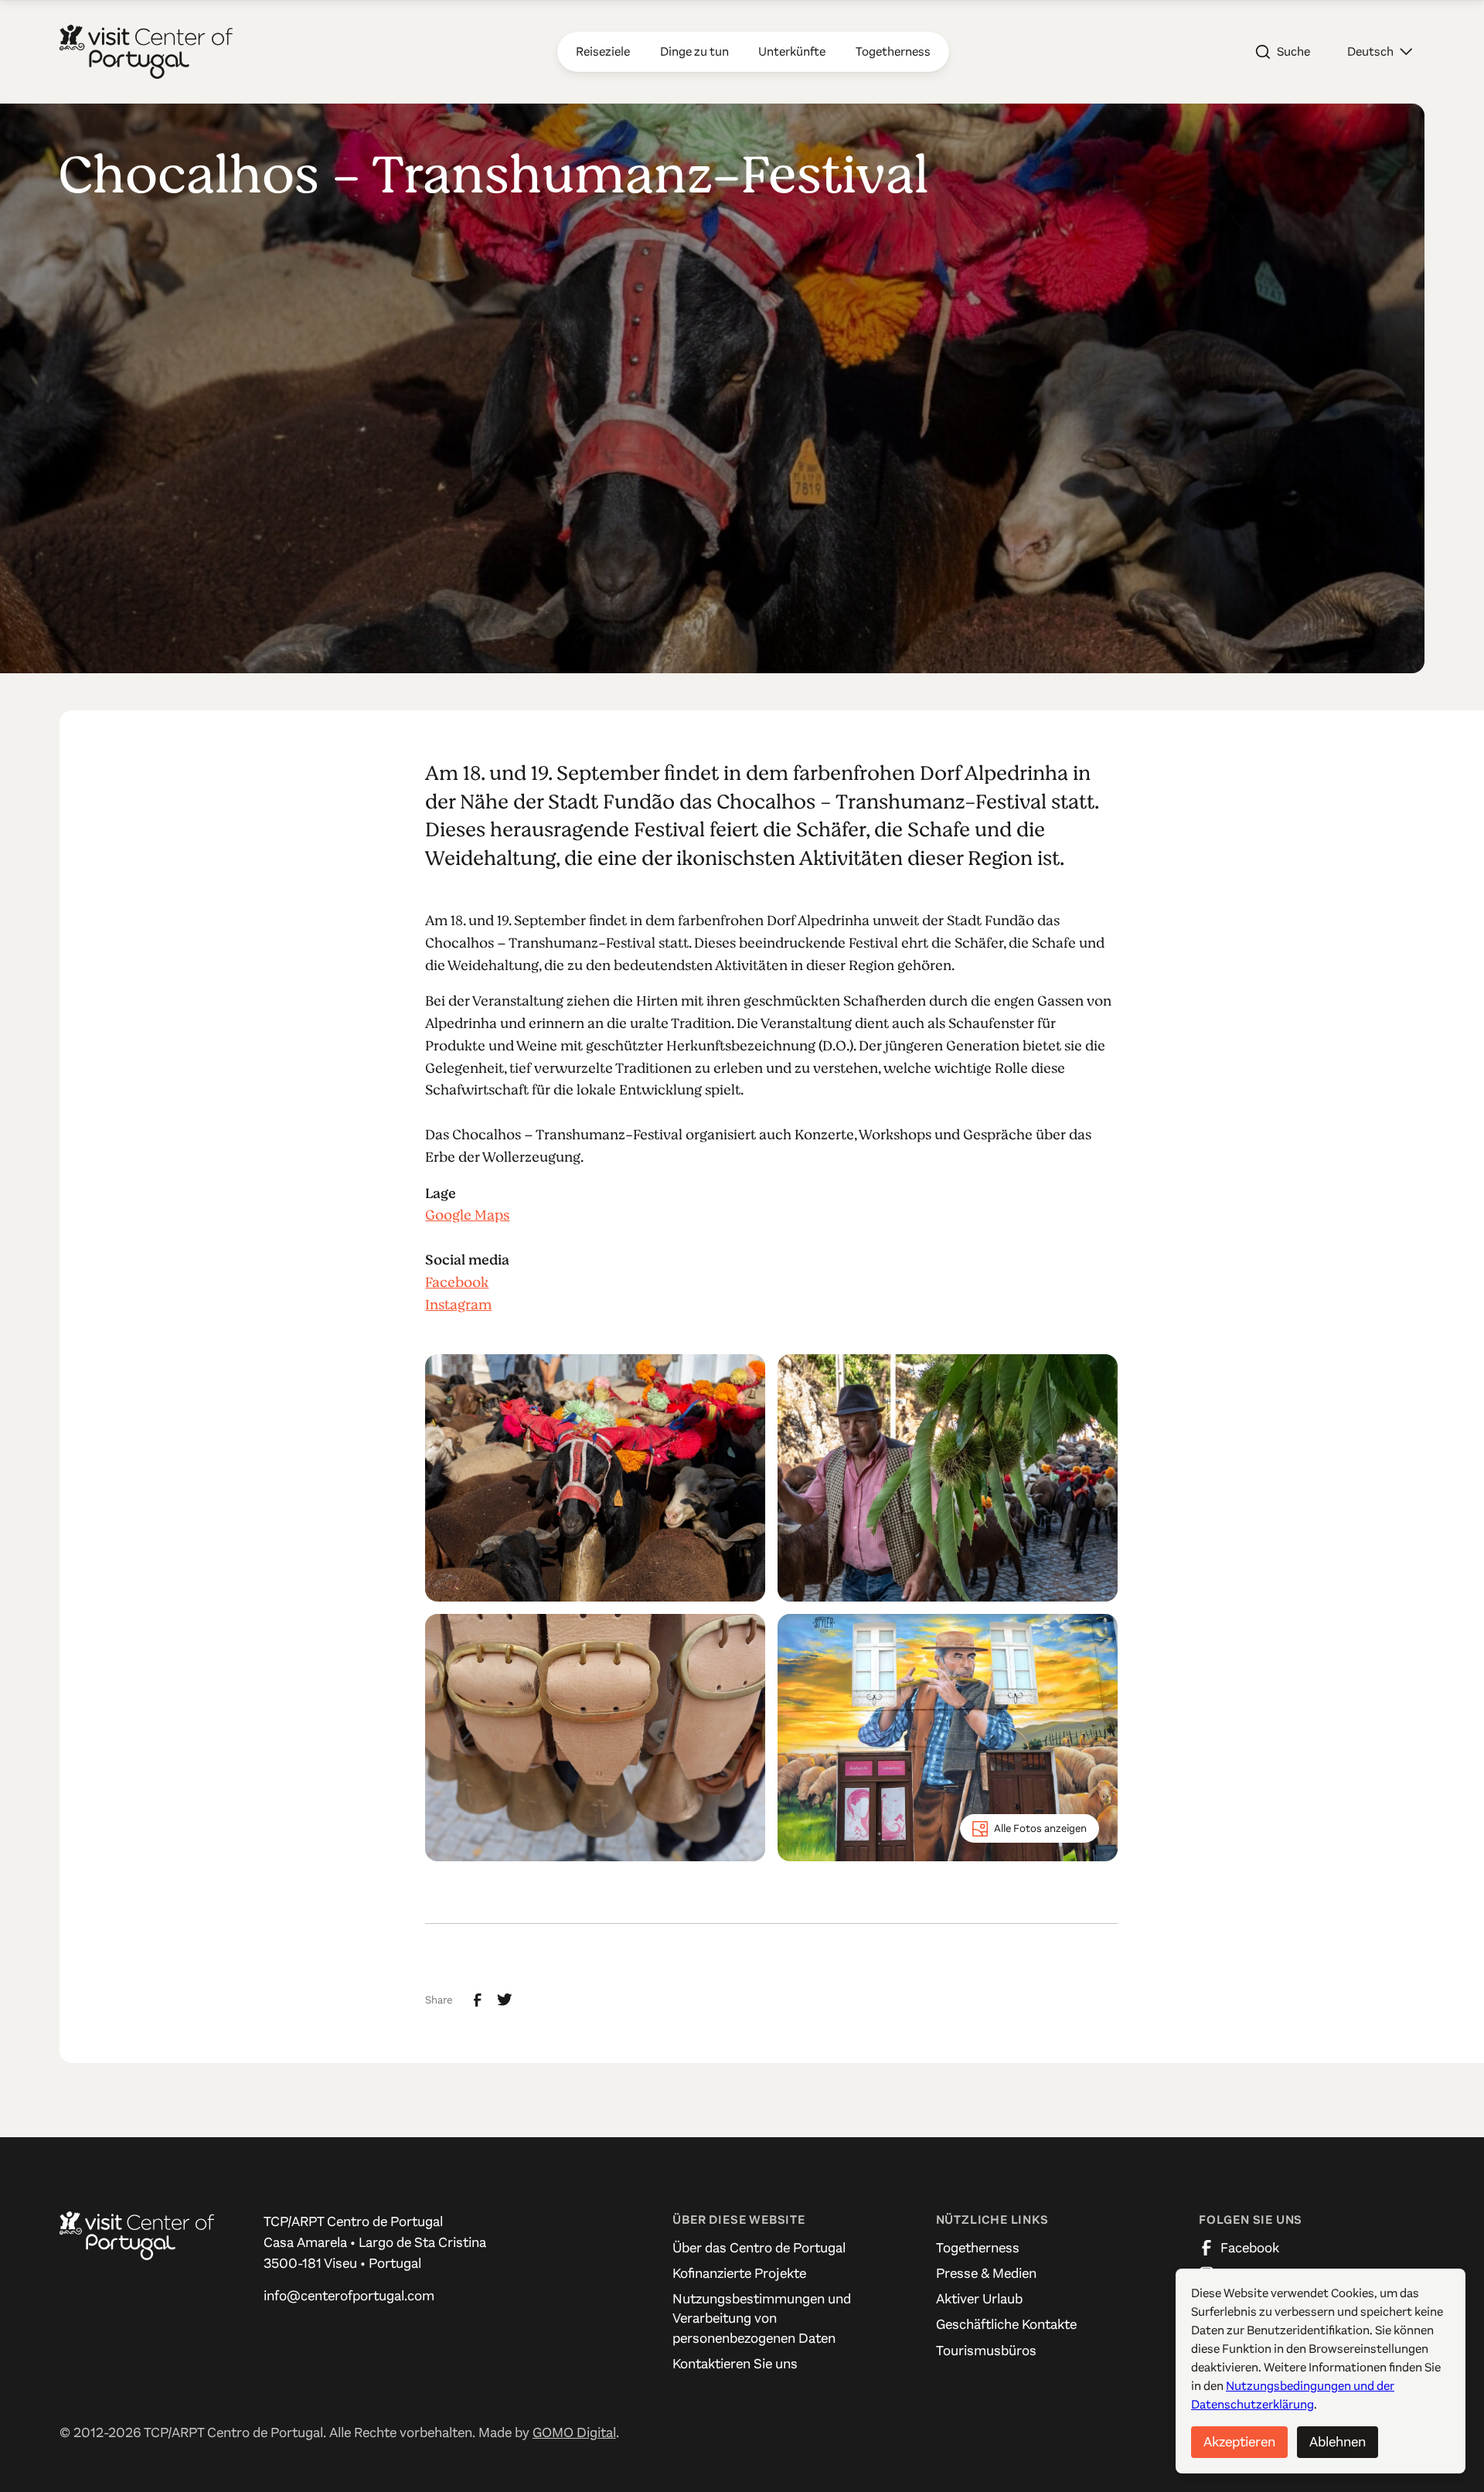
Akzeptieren (1239, 2442)
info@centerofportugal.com (349, 2296)
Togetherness (978, 2248)
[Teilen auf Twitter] (505, 2000)
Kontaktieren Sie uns (735, 2364)
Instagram (458, 1305)
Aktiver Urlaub (979, 2299)
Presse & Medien (986, 2273)
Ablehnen (1338, 2442)
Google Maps (467, 1215)
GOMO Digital (574, 2432)
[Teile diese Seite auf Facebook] (478, 2000)
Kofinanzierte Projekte (739, 2273)
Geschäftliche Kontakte (1006, 2324)
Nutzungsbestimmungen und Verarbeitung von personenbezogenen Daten (762, 2318)
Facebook (457, 1282)
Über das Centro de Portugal (759, 2248)
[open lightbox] (595, 1478)
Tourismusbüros (986, 2351)
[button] (1380, 52)
